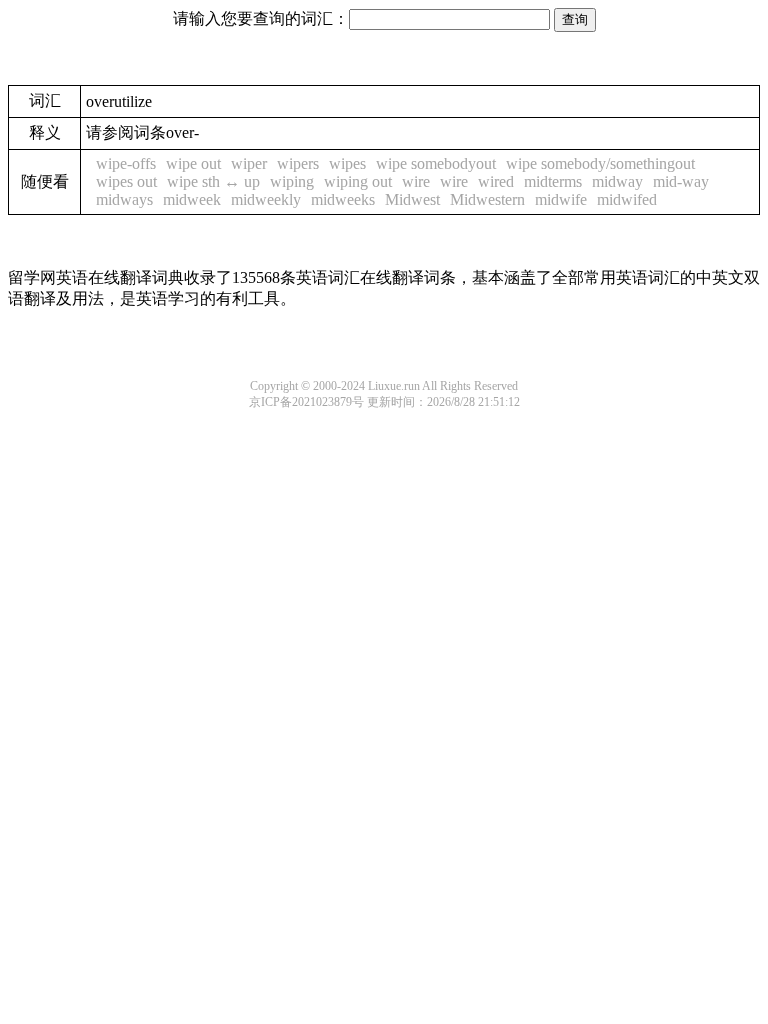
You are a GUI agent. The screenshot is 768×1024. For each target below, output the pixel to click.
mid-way (681, 181)
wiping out (358, 181)
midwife (561, 199)
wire (416, 181)
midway (617, 181)
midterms (553, 181)
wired (496, 181)
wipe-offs (126, 163)
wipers (298, 163)
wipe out (193, 163)
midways (124, 199)
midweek (192, 199)
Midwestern (487, 199)
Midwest (412, 199)
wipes (347, 163)
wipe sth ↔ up (213, 181)
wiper (249, 163)
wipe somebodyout (436, 163)
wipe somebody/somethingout (600, 163)
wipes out (126, 181)
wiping (292, 181)
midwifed (627, 199)
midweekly (266, 199)
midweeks (343, 199)
